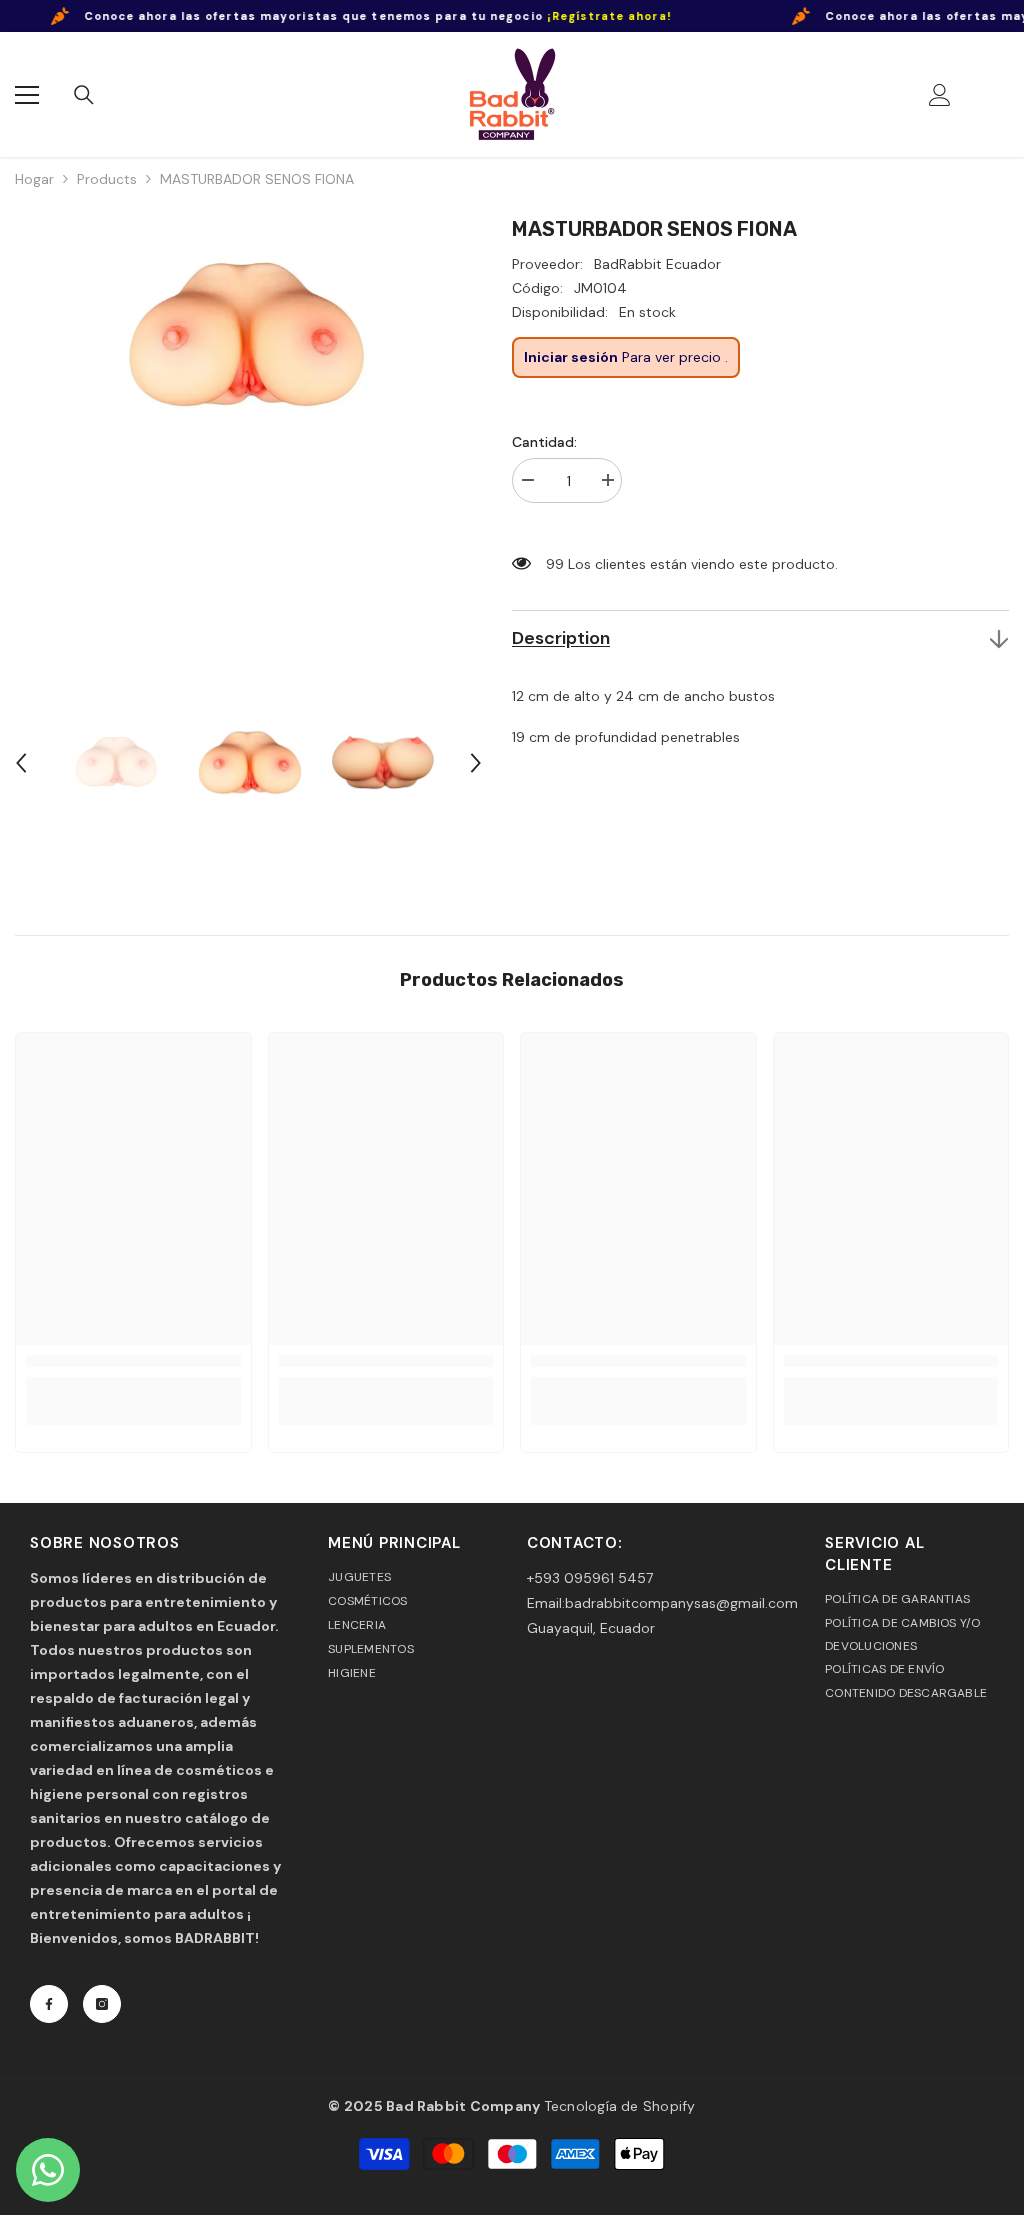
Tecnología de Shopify (620, 2106)
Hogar (34, 179)
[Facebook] (49, 2004)
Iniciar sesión (571, 357)
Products (107, 179)
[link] (133, 1361)
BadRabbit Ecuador (657, 264)
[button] (21, 763)
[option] (248, 450)
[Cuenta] (940, 95)
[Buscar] (84, 95)
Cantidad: (544, 442)
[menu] (27, 95)
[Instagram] (102, 2004)
